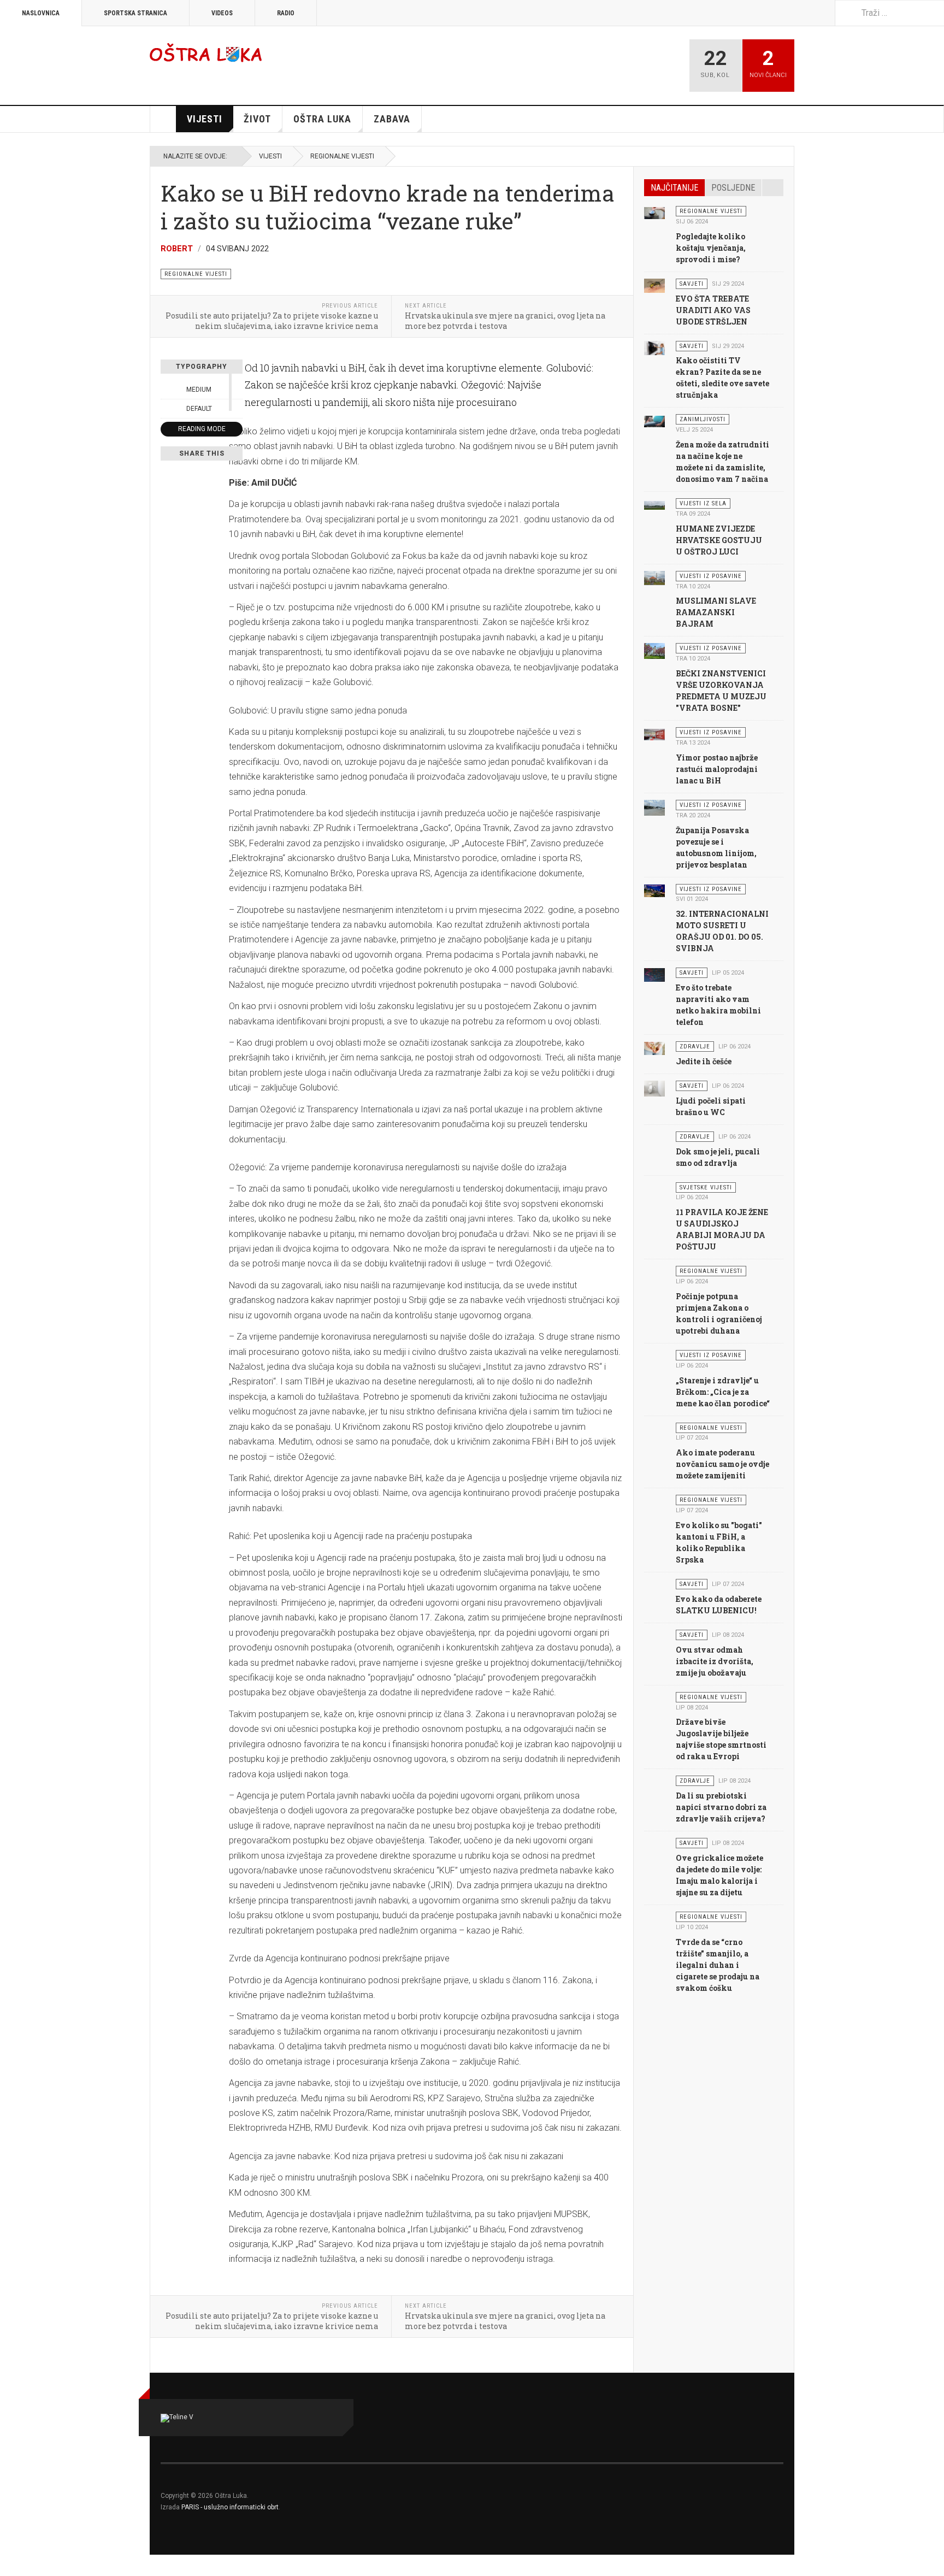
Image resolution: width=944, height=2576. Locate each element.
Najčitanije (674, 188)
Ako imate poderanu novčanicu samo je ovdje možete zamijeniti (722, 1464)
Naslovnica (41, 13)
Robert (177, 249)
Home (163, 119)
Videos (222, 13)
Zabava (392, 119)
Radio (286, 13)
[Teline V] (206, 52)
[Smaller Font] (167, 390)
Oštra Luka (322, 119)
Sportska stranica (135, 13)
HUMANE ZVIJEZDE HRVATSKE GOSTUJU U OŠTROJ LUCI (719, 540)
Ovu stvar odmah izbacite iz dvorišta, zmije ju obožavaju (715, 1661)
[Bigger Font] (237, 390)
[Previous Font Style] (167, 409)
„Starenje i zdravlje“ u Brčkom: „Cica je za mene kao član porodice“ (723, 1392)
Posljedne (733, 188)
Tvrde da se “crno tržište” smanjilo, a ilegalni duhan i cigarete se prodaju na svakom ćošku (718, 1965)
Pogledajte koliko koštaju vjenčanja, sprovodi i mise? (711, 248)
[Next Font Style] (237, 409)
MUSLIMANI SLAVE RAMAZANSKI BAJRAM (716, 612)
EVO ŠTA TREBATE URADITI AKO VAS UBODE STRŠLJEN (713, 310)
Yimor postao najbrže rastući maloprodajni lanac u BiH (717, 769)
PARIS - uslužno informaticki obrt (230, 2507)
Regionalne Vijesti (342, 156)
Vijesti (205, 119)
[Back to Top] (12, 2565)
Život (257, 119)
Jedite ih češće (704, 1061)
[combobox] (889, 13)
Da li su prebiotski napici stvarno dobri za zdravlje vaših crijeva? (721, 1807)
